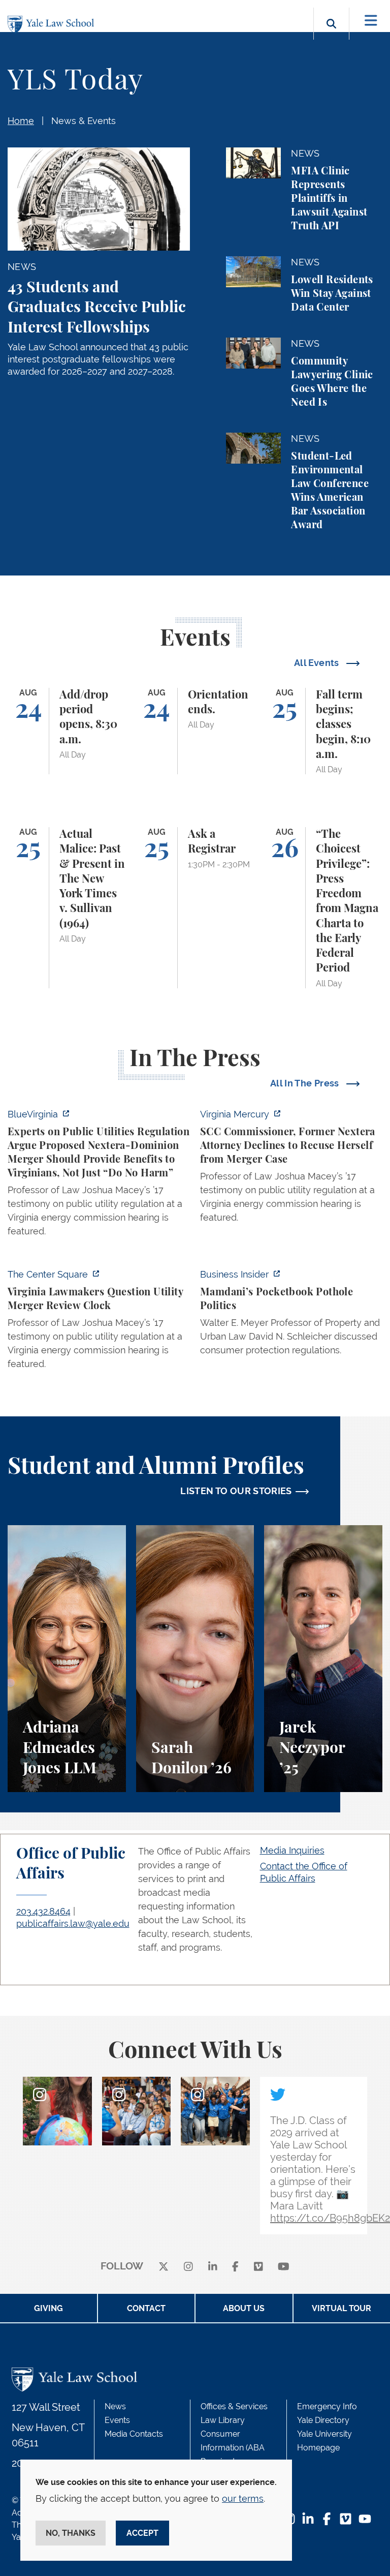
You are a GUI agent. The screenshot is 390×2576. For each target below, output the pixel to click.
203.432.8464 (43, 1911)
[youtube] (284, 2267)
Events (117, 2420)
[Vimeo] (258, 2267)
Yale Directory (323, 2420)
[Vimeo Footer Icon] (346, 2520)
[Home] (53, 25)
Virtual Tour (342, 2308)
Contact (146, 2308)
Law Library (223, 2420)
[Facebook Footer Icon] (327, 2520)
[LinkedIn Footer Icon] (308, 2520)
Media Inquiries (292, 1850)
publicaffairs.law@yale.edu (73, 1923)
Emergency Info (327, 2406)
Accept (142, 2533)
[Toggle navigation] (371, 21)
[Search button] (331, 35)
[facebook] (235, 2267)
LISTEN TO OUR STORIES (236, 1491)
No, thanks (71, 2533)
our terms (243, 2498)
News (115, 2406)
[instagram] (188, 2267)
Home (21, 121)
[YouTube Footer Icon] (365, 2520)
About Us (244, 2308)
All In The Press (306, 1083)
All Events (318, 663)
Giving (48, 2308)
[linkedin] (213, 2267)
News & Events (84, 121)
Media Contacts (134, 2434)
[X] (164, 2267)
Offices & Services (234, 2406)
